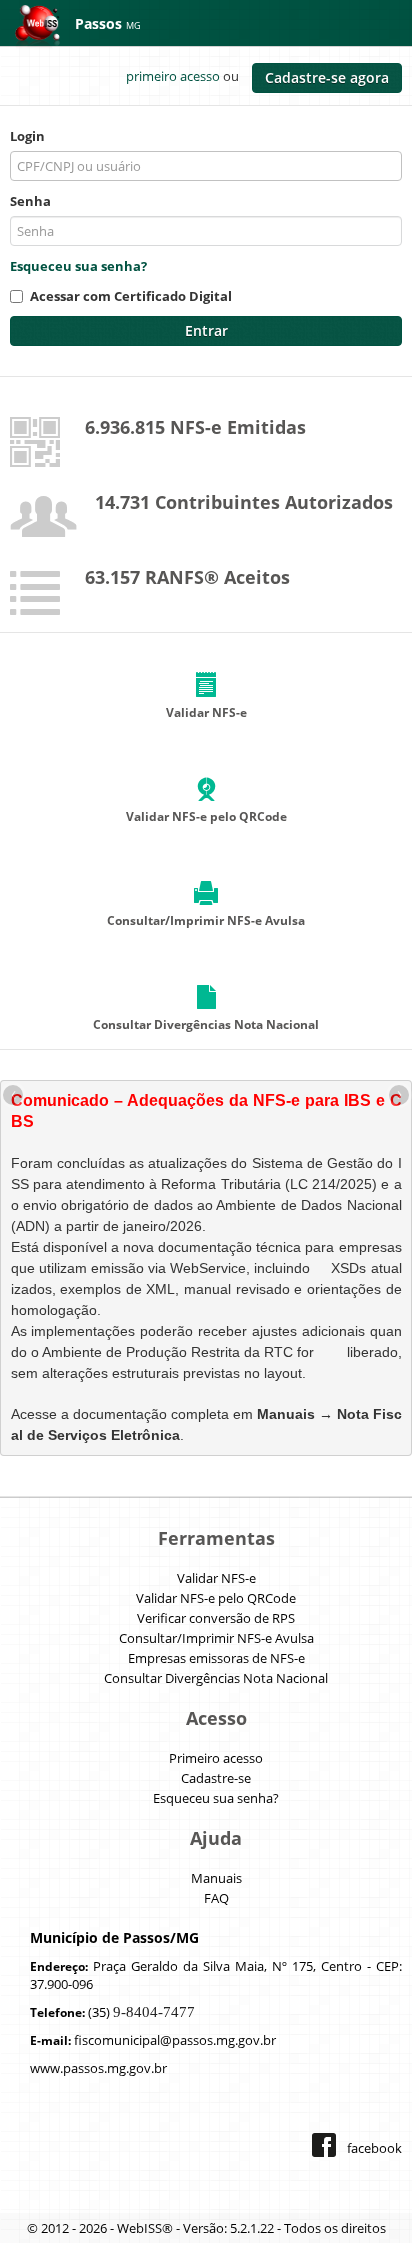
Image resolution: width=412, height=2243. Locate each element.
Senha (30, 201)
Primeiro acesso (216, 1758)
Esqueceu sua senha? (78, 266)
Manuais (216, 1878)
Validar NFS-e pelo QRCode (216, 1598)
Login (27, 136)
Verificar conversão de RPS (216, 1618)
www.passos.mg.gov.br (98, 2068)
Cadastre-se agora (327, 77)
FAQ (216, 1898)
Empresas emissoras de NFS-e (216, 1658)
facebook (374, 2148)
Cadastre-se (216, 1778)
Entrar (206, 330)
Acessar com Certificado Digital (131, 296)
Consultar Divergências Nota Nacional (216, 1678)
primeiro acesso (173, 76)
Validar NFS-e (216, 1578)
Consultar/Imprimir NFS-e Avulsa (216, 1638)
